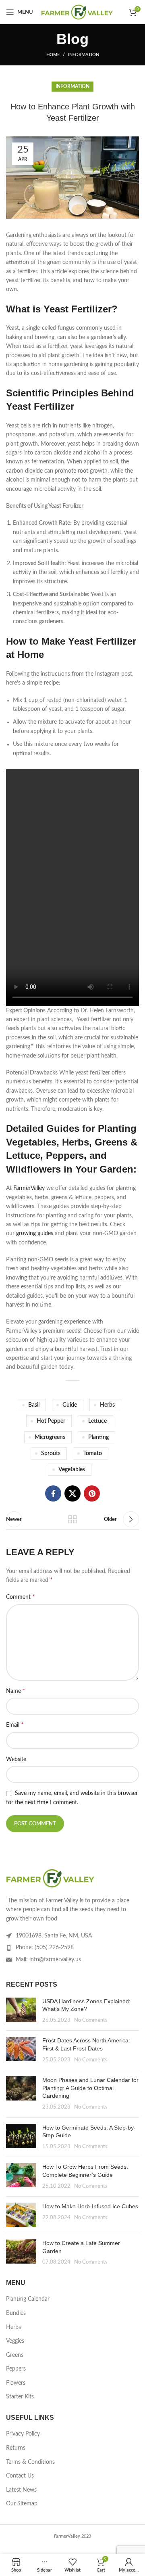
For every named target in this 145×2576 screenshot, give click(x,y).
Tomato (93, 1453)
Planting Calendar (28, 2299)
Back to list (72, 1519)
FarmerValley (30, 1188)
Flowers (16, 2383)
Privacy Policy (23, 2434)
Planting (98, 1437)
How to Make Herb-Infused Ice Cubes (90, 2206)
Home (53, 55)
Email (15, 1725)
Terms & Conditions (30, 2462)
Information (84, 55)
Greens (15, 2355)
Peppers (16, 2369)
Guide (70, 1405)
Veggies (15, 2341)
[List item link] (72, 1948)
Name (16, 1691)
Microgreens (50, 1437)
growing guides (35, 1234)
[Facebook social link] (53, 1493)
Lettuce (97, 1421)
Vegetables (72, 1470)
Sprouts (51, 1453)
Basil (34, 1405)
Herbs (107, 1405)
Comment (21, 1597)
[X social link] (72, 1493)
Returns (16, 2448)
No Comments (91, 2020)
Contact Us (20, 2476)
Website (16, 1759)
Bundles (16, 2313)
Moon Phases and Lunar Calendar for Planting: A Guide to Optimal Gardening (90, 2088)
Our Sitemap (22, 2504)
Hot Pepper (51, 1421)
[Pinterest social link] (92, 1493)
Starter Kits (20, 2397)
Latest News (21, 2490)
